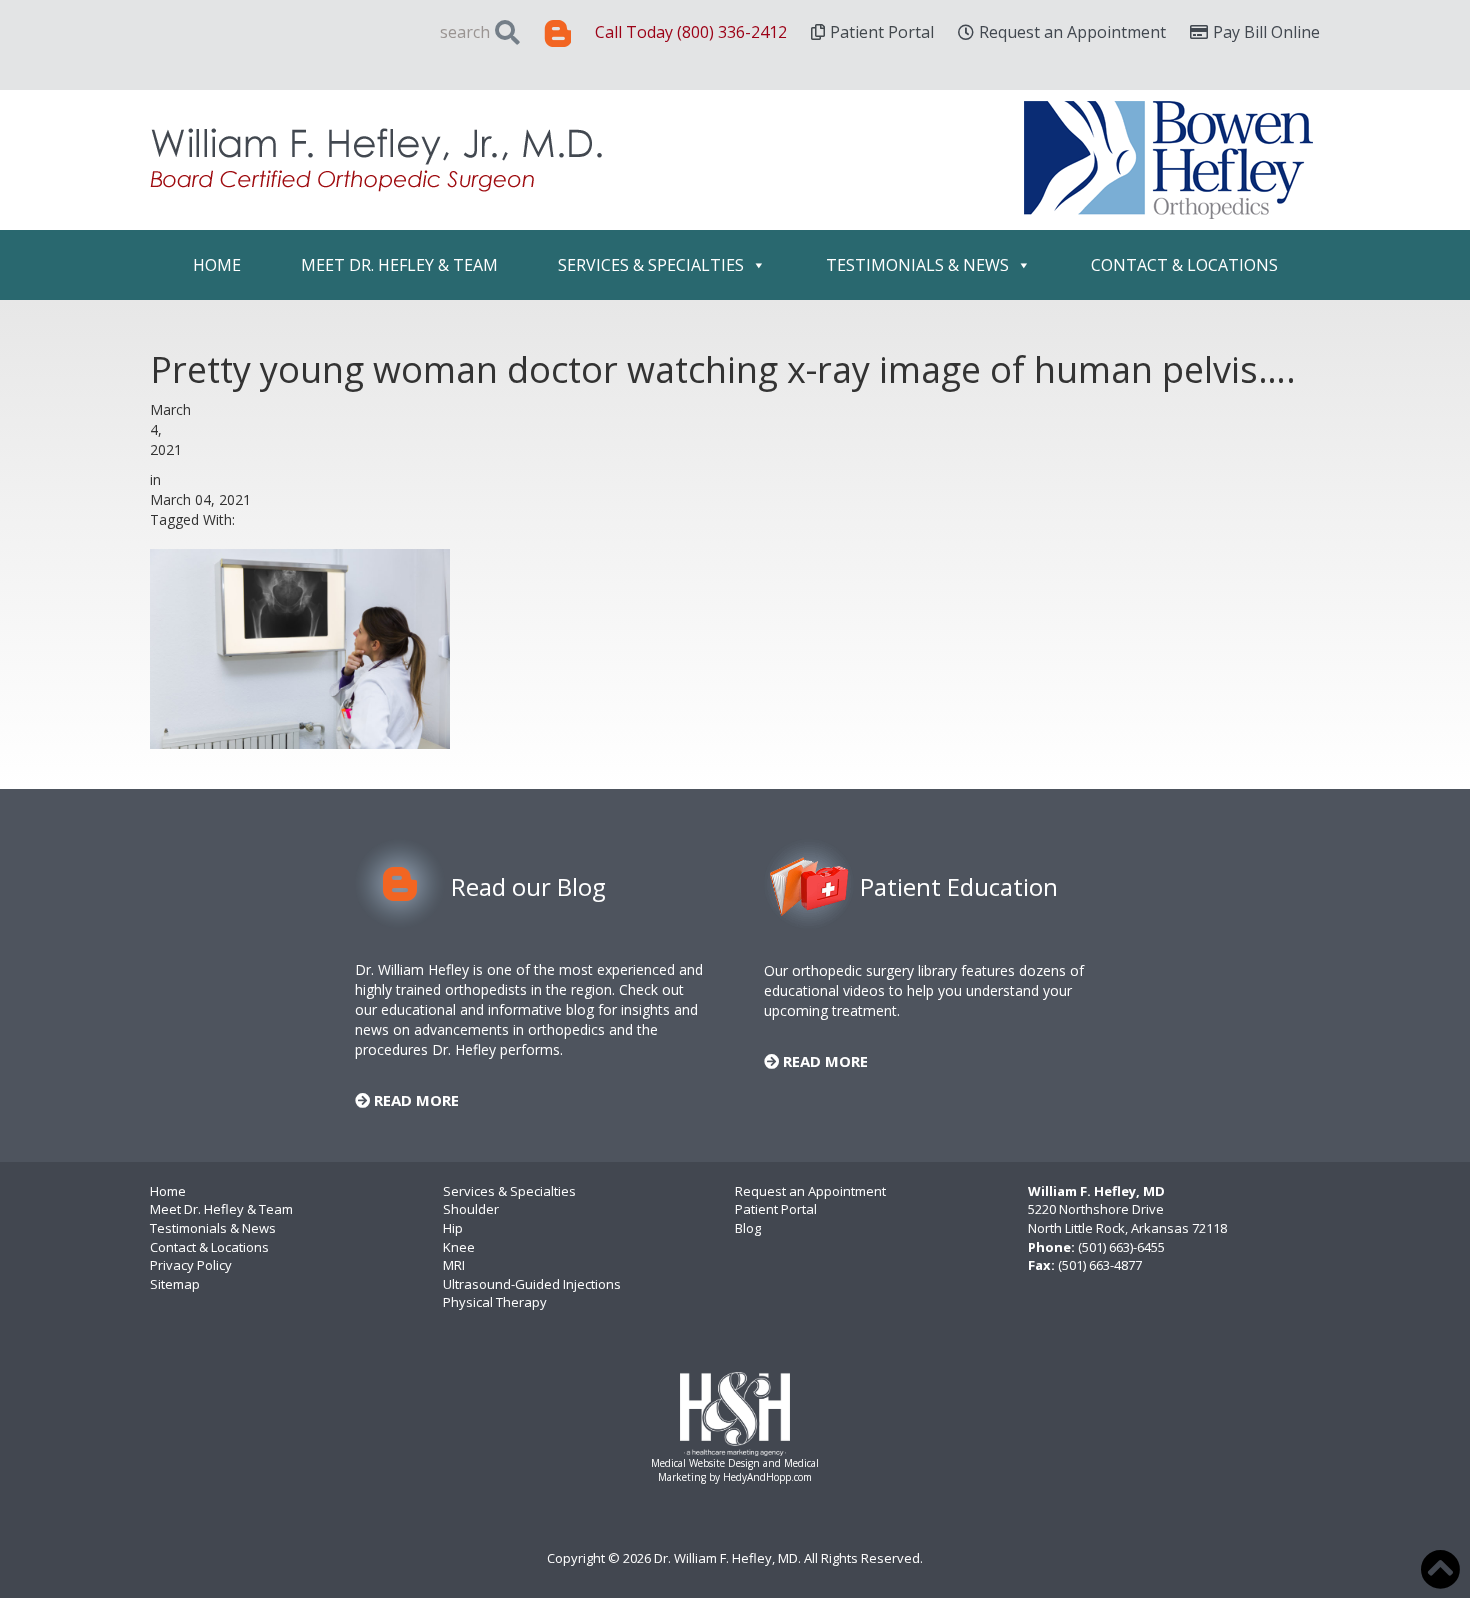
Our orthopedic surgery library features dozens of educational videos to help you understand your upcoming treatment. (924, 990)
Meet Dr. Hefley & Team (399, 265)
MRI (454, 1265)
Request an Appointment (1072, 32)
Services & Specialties (651, 265)
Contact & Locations (1184, 265)
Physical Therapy (495, 1302)
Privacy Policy (191, 1265)
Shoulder (471, 1209)
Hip (453, 1228)
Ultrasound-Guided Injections (532, 1284)
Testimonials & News (917, 265)
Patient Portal (882, 32)
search (465, 32)
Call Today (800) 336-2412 (691, 32)
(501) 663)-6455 (1121, 1247)
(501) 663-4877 (1100, 1265)
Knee (459, 1247)
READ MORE (414, 1100)
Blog (748, 1228)
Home (217, 265)
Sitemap (175, 1284)
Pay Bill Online (1266, 32)
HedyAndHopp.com (767, 1477)
